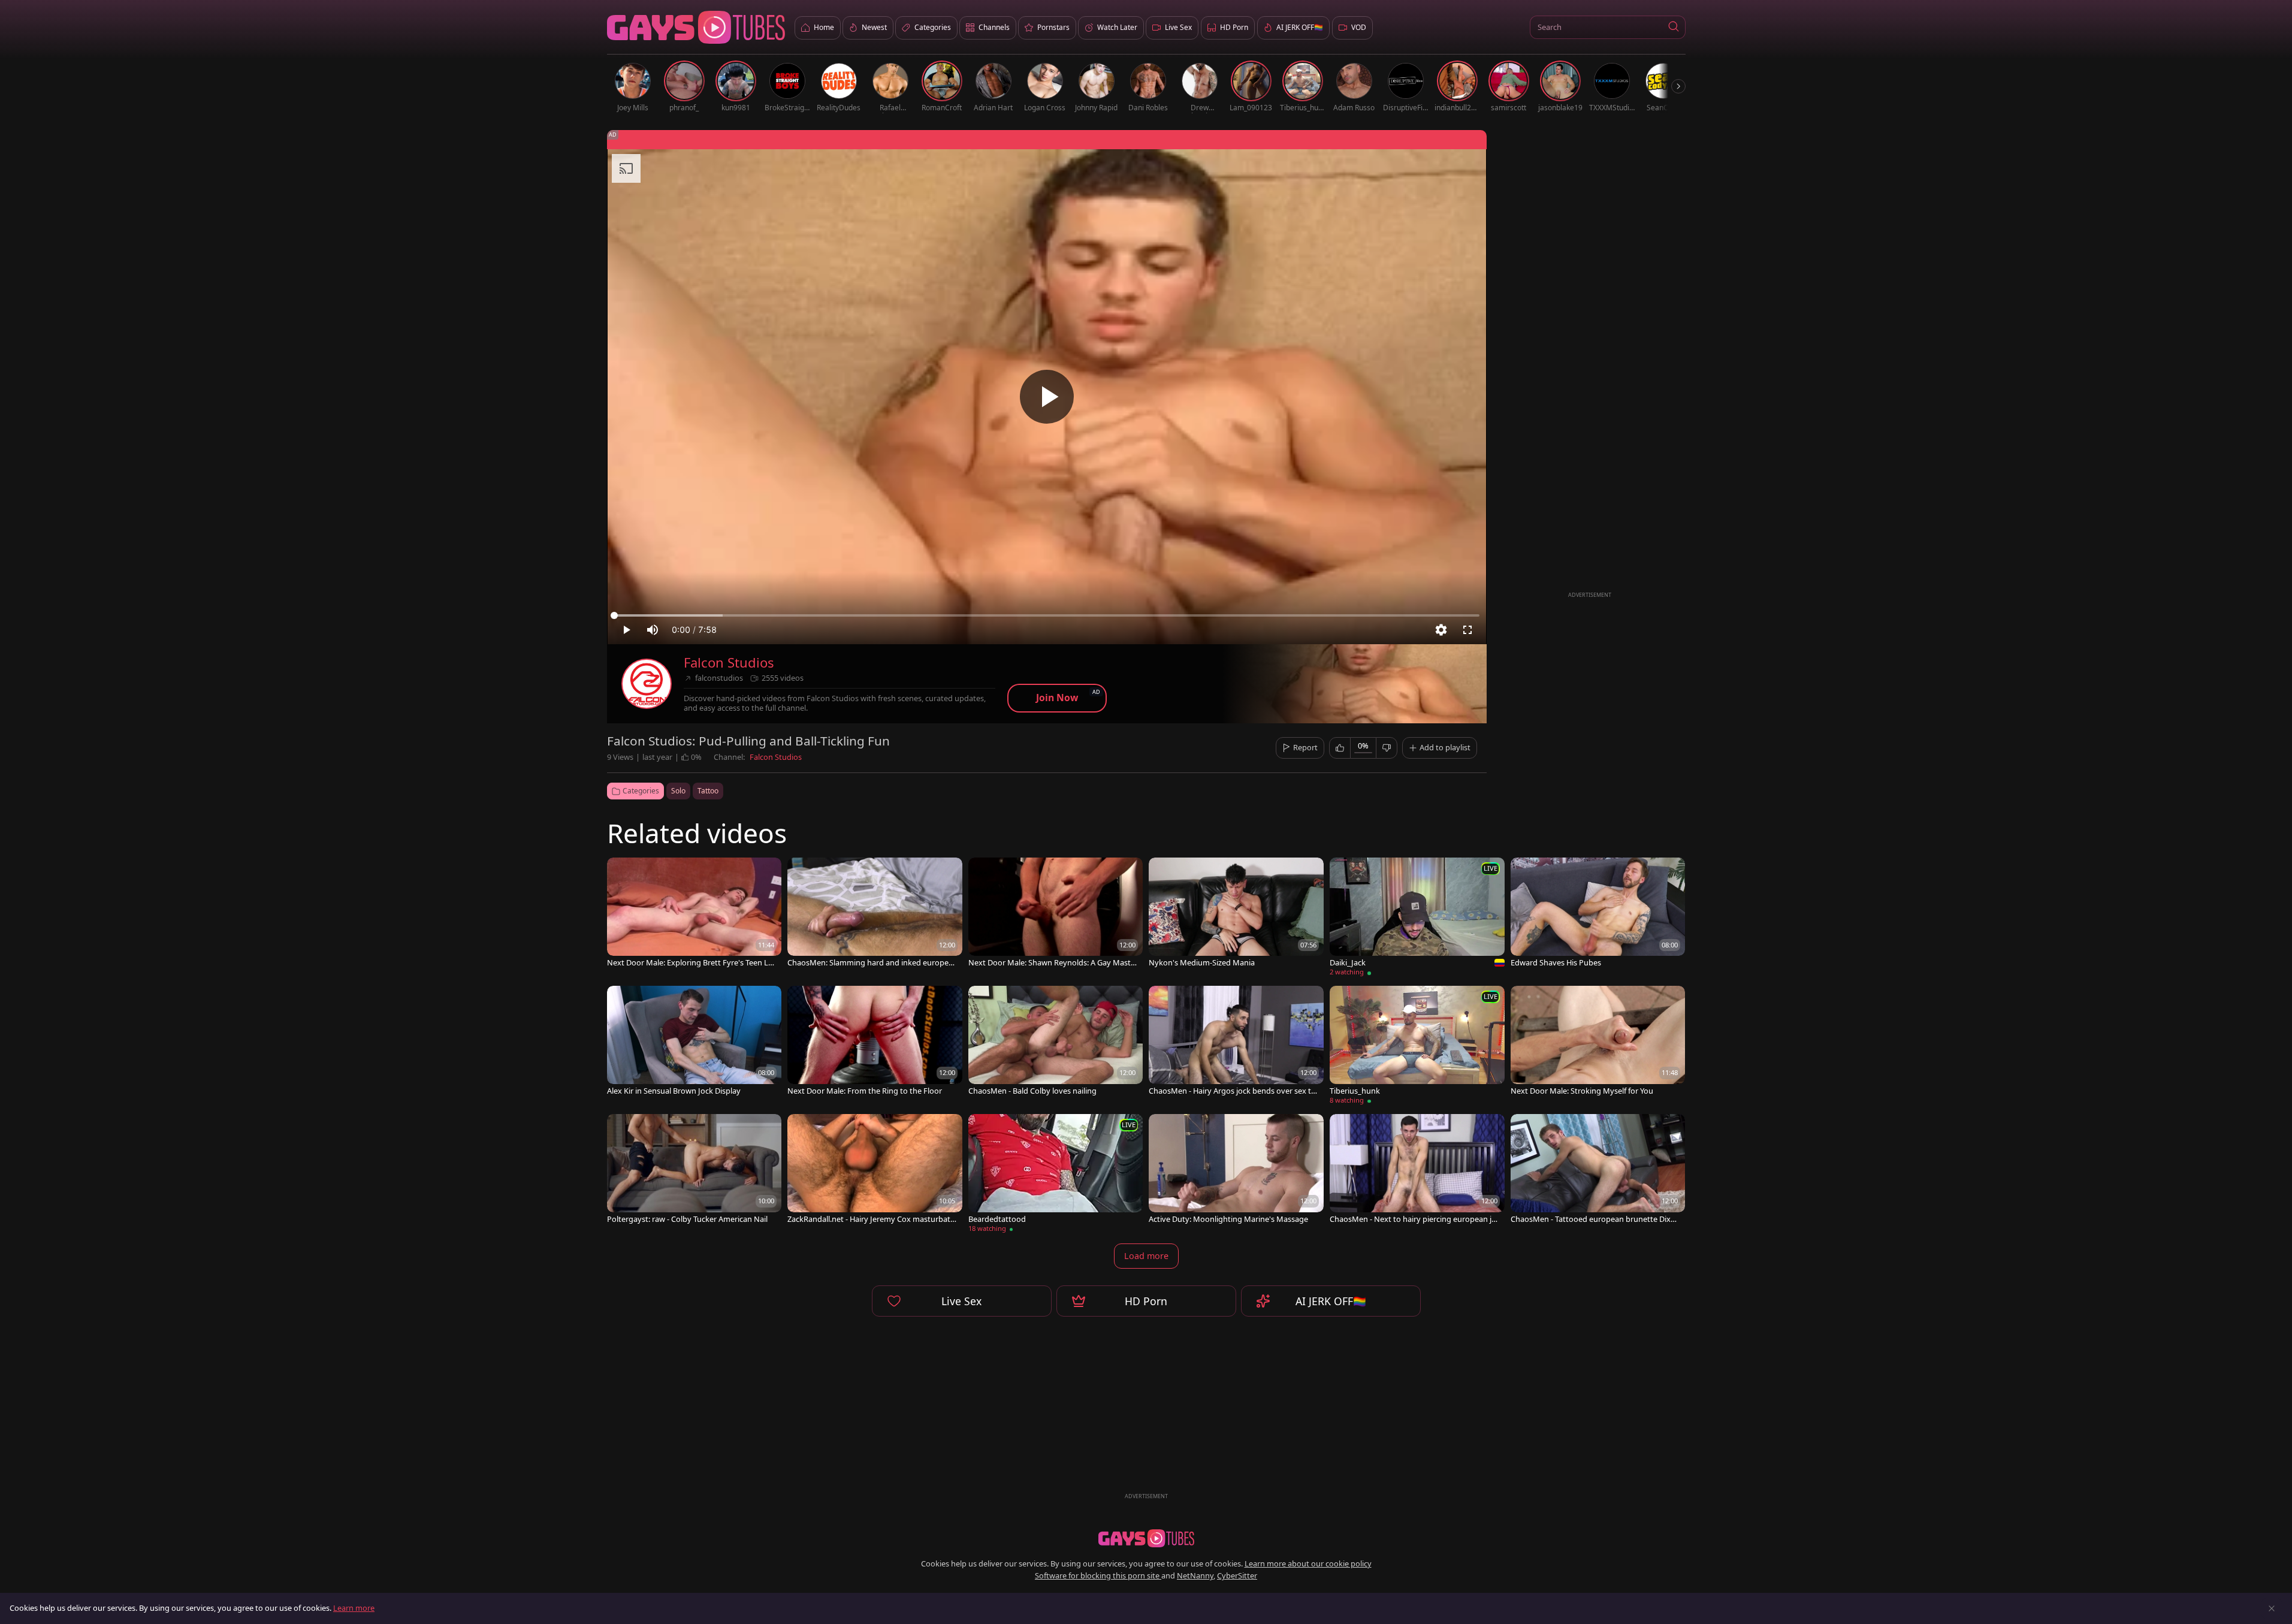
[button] (1674, 27)
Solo (678, 791)
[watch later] (621, 872)
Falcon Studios (729, 662)
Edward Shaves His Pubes (1556, 963)
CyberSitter (1237, 1575)
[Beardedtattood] (1056, 1175)
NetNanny (1195, 1575)
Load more (1146, 1256)
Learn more (354, 1608)
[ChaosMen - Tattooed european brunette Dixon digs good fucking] (1598, 1170)
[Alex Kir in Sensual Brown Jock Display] (694, 1042)
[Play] (1047, 397)
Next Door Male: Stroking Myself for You (1582, 1091)
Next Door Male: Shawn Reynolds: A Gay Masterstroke (1053, 963)
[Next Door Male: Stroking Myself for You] (1598, 1042)
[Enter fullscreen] (1467, 630)
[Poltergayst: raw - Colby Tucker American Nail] (694, 1170)
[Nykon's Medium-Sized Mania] (1236, 914)
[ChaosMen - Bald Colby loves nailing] (1056, 1042)
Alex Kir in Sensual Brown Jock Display (674, 1091)
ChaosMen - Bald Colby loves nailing (1032, 1091)
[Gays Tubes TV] (1146, 1538)
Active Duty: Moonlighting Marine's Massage (1228, 1219)
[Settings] (1441, 630)
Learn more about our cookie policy (1308, 1563)
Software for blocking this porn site (1098, 1575)
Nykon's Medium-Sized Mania (1202, 963)
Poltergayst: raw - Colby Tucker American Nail (687, 1219)
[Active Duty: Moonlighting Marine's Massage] (1236, 1170)
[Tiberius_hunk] (1417, 1047)
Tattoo (708, 791)
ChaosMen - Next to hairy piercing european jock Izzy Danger (1413, 1219)
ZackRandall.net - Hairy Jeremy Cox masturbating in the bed (872, 1219)
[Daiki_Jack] (1417, 919)
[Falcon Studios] (647, 684)
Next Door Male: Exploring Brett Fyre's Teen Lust (692, 963)
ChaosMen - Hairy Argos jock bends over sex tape (1232, 1091)
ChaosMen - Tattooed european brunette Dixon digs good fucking (1595, 1219)
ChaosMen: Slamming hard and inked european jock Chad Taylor (870, 963)
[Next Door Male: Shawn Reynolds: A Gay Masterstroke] (1056, 914)
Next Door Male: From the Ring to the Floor (865, 1091)
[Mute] (653, 630)
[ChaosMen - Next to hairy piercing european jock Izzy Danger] (1417, 1170)
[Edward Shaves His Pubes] (1598, 914)
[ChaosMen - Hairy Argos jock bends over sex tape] (1236, 1042)
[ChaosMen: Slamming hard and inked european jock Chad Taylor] (875, 914)
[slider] (1047, 615)
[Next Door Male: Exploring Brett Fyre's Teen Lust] (694, 914)
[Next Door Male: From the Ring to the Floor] (875, 1042)
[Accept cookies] (2272, 1608)
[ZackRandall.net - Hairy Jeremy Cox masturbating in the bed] (875, 1170)
